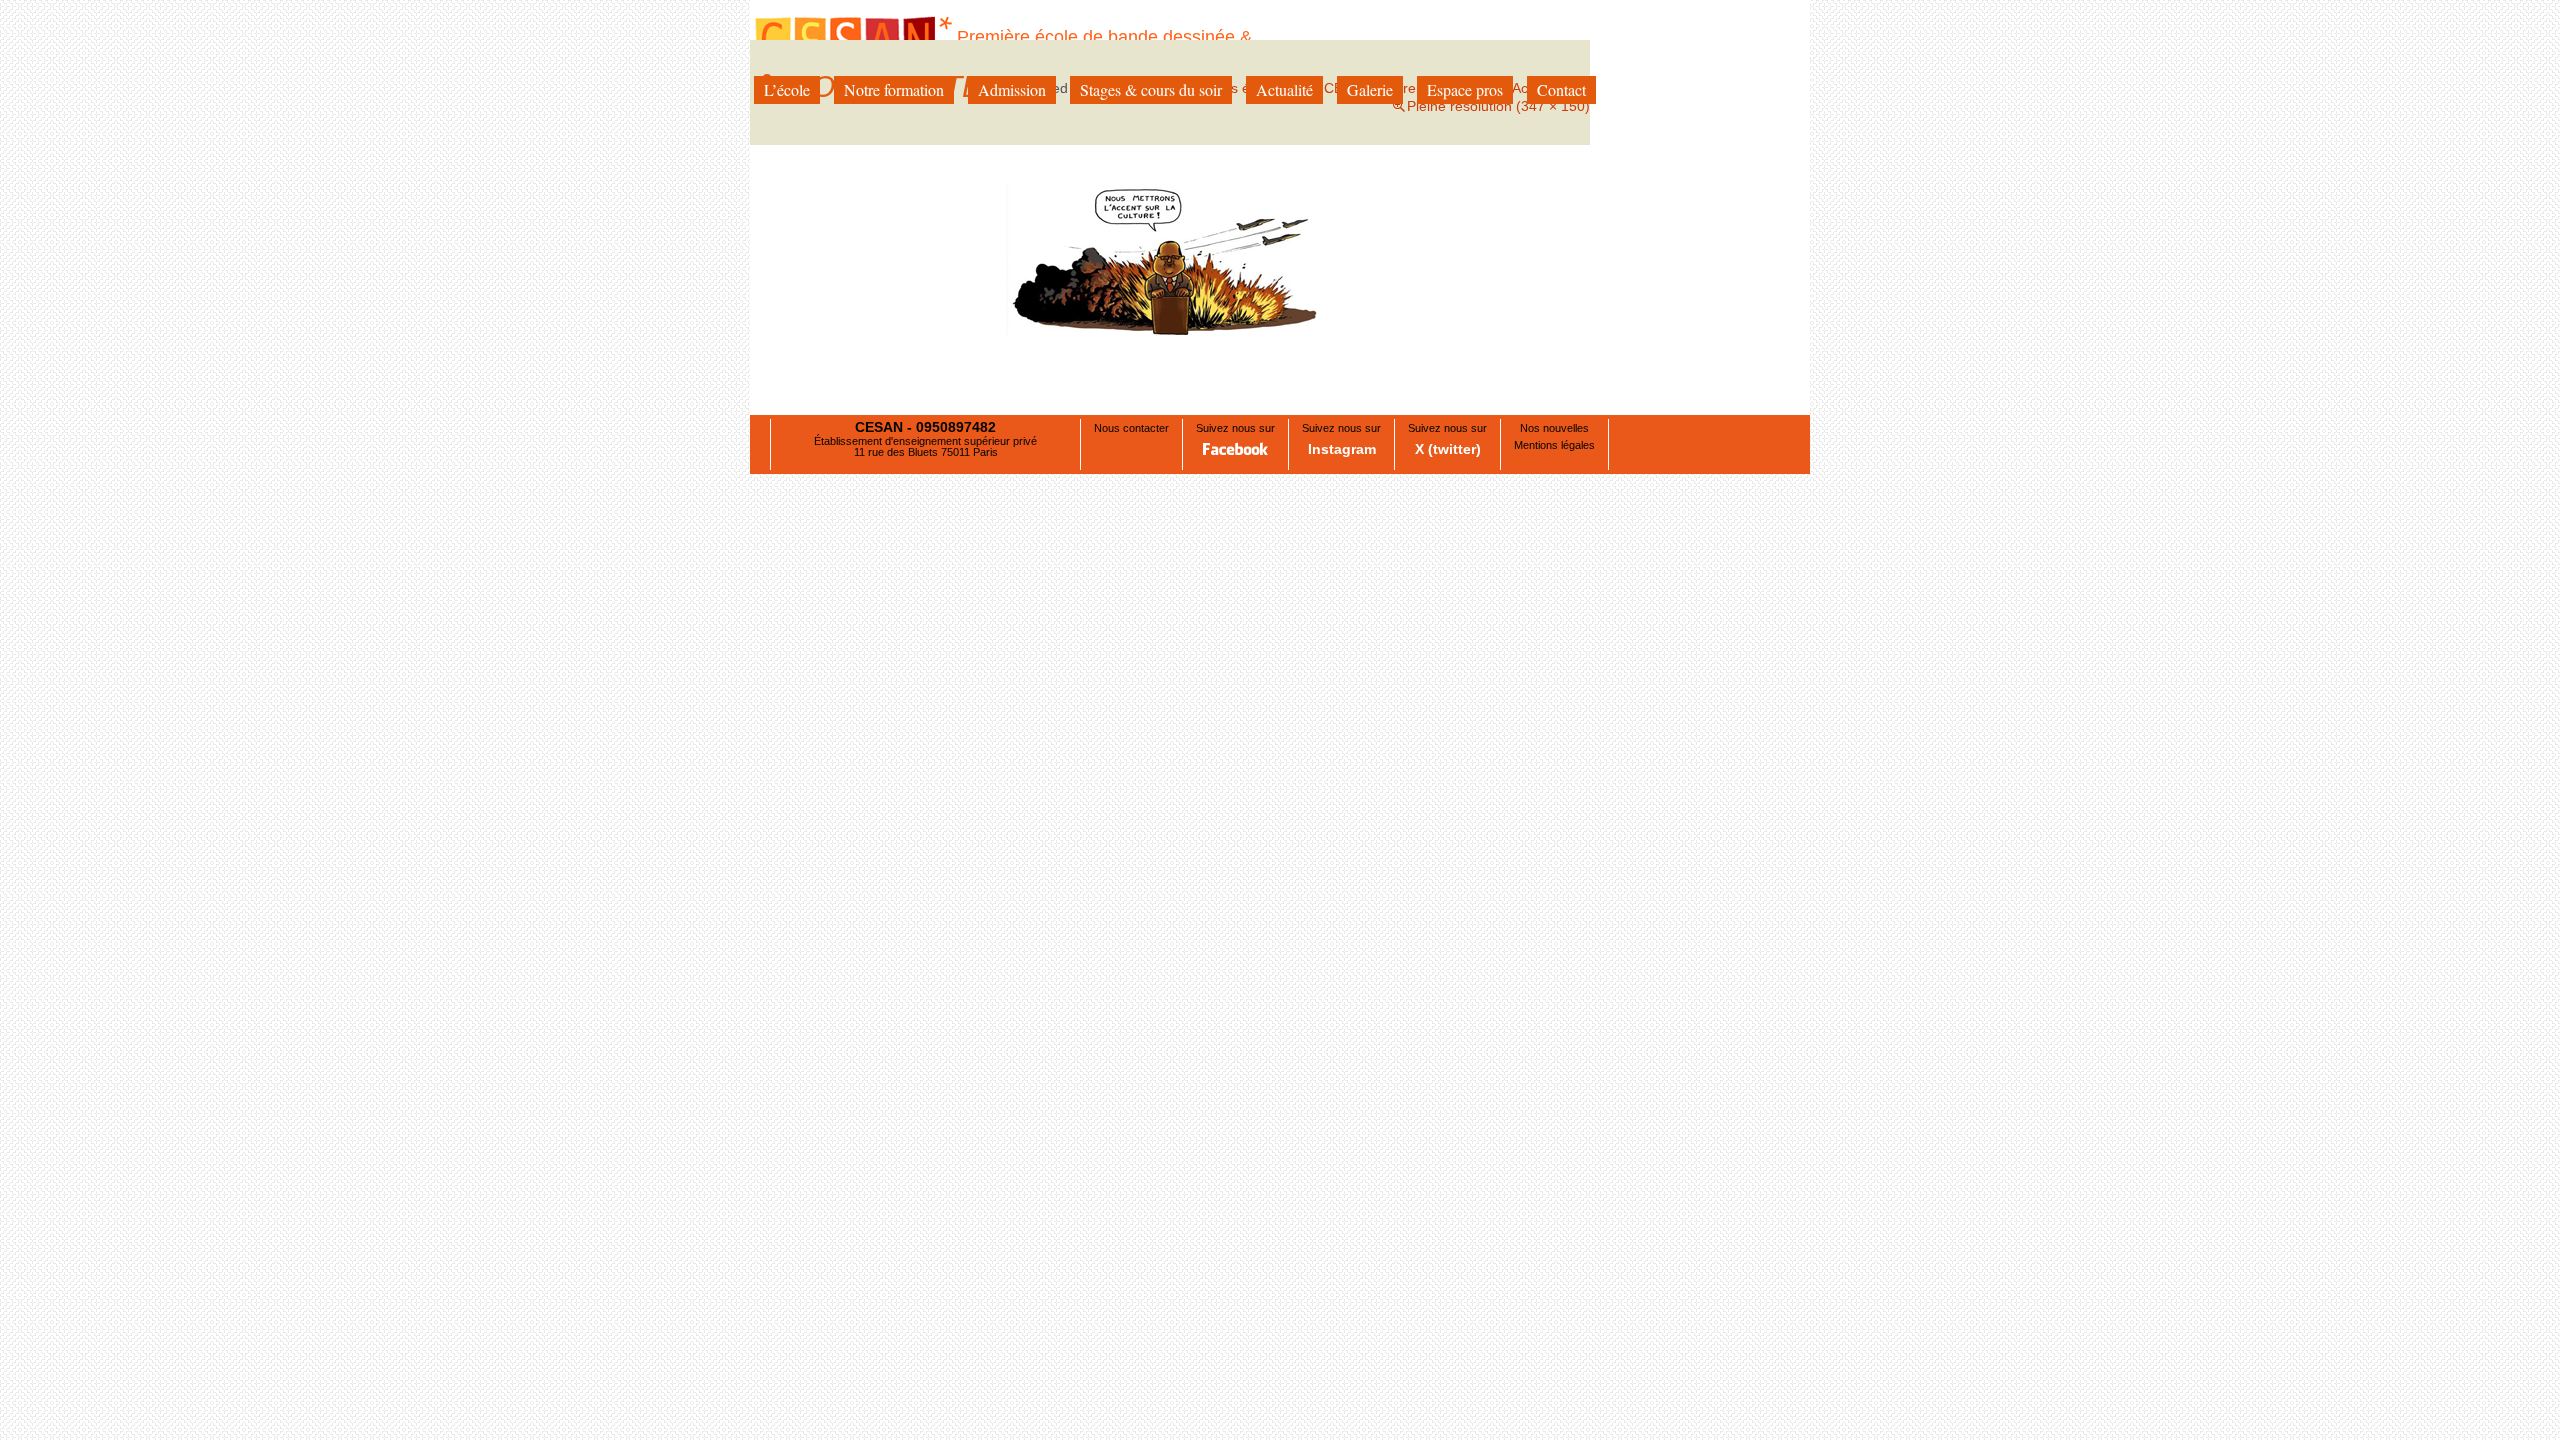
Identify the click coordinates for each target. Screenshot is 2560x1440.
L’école (787, 89)
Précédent (804, 256)
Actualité (1284, 89)
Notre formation (894, 89)
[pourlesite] (1170, 259)
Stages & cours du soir (1151, 89)
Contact (1561, 89)
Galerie (1370, 89)
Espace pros (1465, 89)
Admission (1012, 89)
